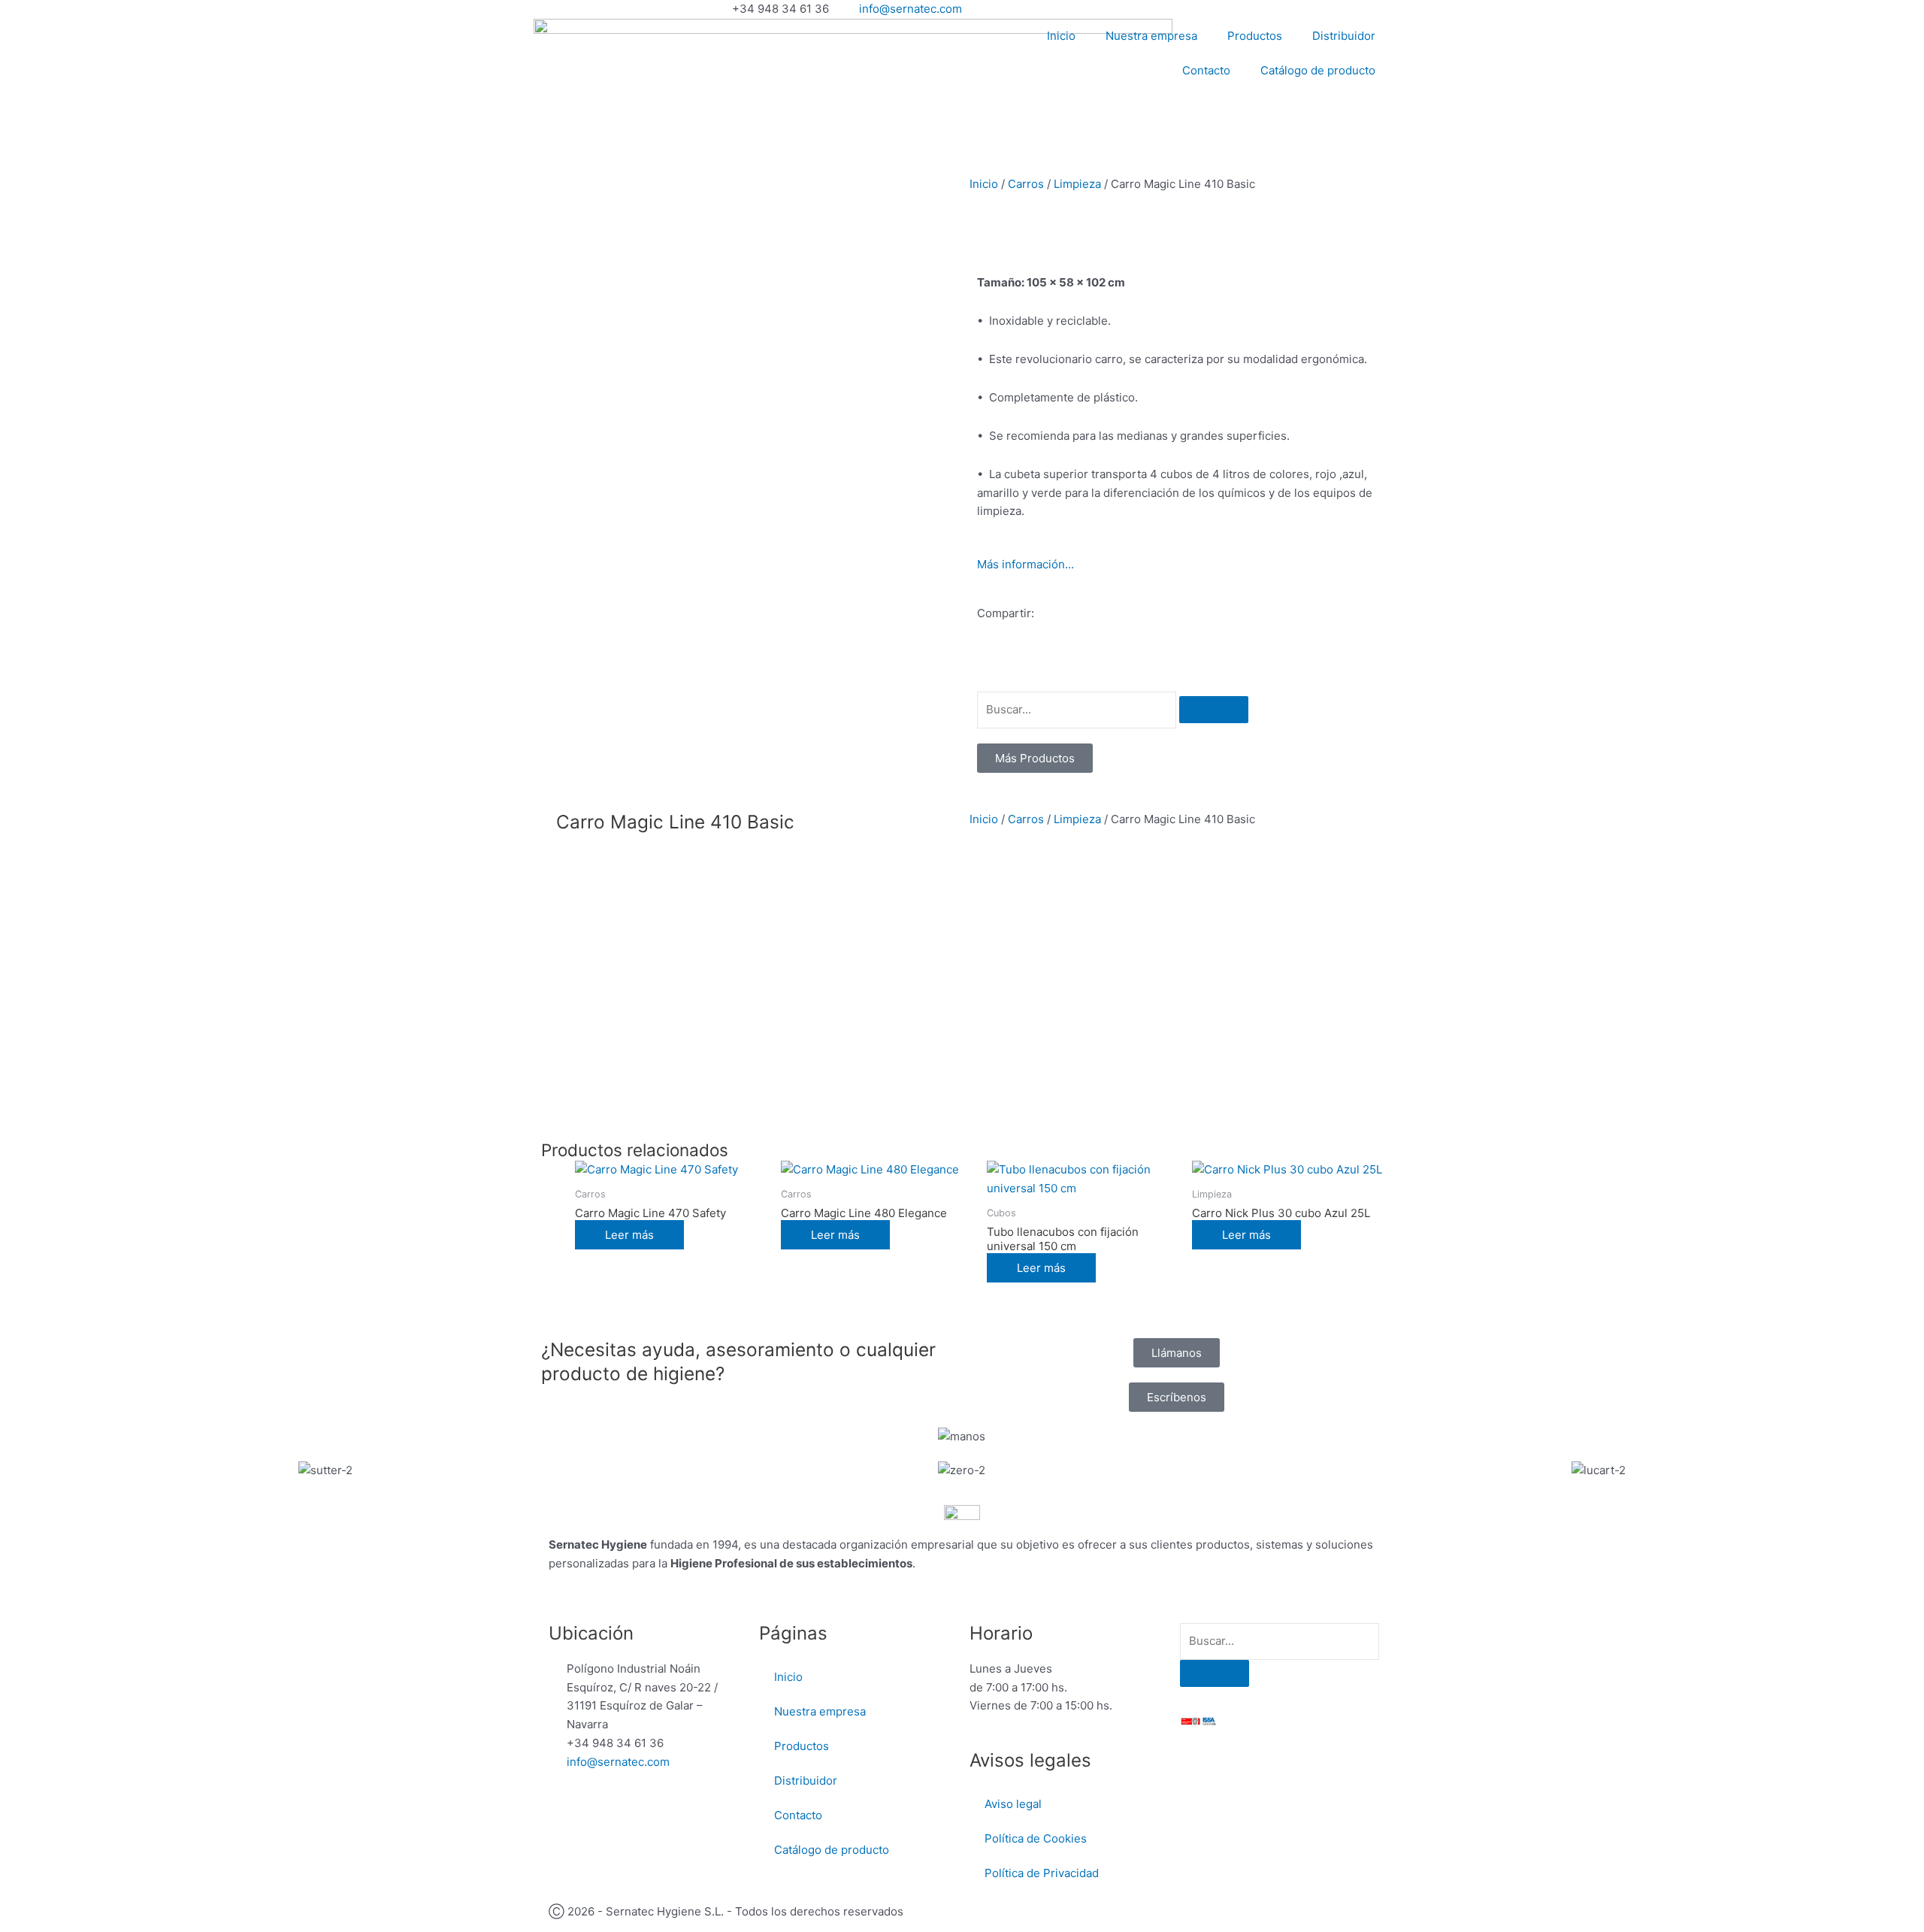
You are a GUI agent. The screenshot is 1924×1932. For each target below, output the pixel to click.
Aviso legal (1013, 1804)
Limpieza (1077, 184)
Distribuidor (1344, 36)
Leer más (629, 1235)
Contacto (1206, 70)
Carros (1026, 184)
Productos (1255, 36)
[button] (982, 667)
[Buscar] (1214, 710)
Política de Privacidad (1042, 1873)
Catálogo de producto (1318, 70)
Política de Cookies (1036, 1838)
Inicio (1061, 36)
